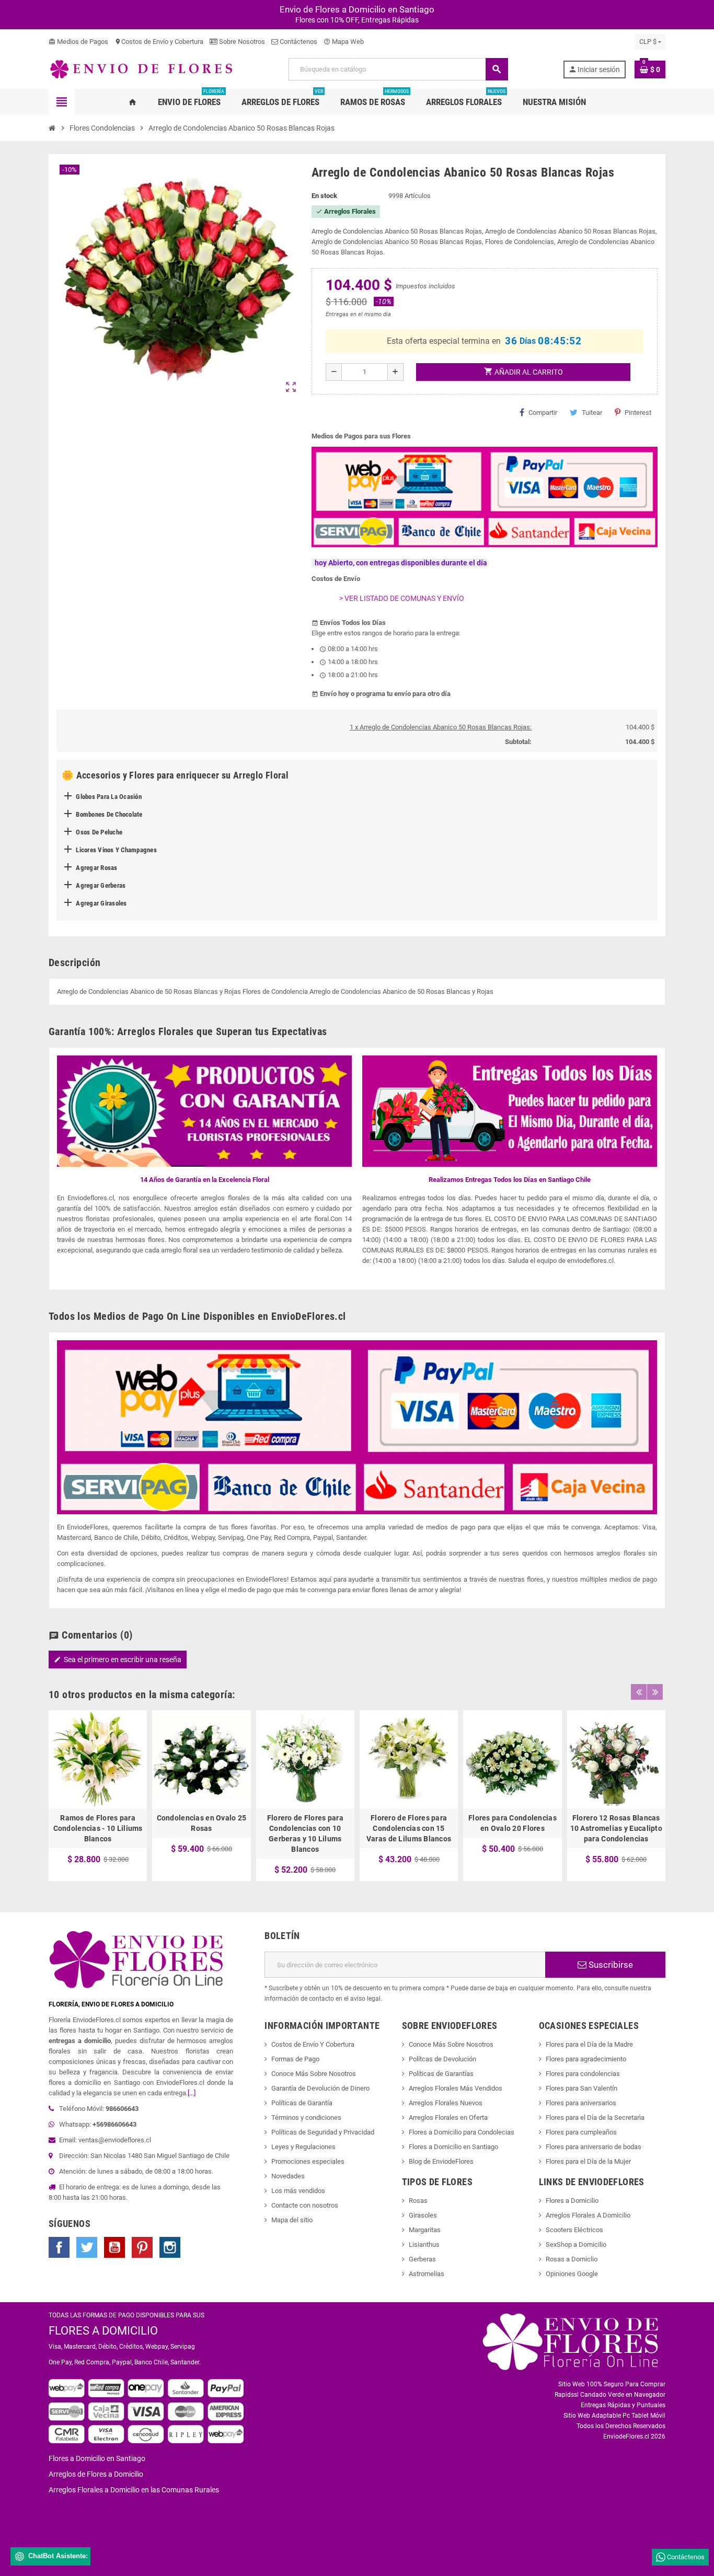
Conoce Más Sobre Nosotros (314, 2074)
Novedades (288, 2176)
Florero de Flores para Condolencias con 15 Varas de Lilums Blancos (409, 1828)
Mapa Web (344, 42)
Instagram (170, 2247)
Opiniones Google (572, 2274)
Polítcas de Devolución (442, 2059)
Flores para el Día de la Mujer (588, 2161)
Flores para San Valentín (581, 2088)
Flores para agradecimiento (586, 2059)
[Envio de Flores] (141, 69)
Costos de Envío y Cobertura (159, 42)
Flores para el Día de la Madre (589, 2044)
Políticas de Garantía (302, 2103)
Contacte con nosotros (305, 2205)
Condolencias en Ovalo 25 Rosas (202, 1823)
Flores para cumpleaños (581, 2132)
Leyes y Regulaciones (303, 2147)
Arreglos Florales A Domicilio (588, 2215)
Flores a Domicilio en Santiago (453, 2147)
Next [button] (655, 1692)
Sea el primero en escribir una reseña (118, 1660)
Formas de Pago (295, 2059)
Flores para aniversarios (581, 2103)
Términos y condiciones (306, 2117)
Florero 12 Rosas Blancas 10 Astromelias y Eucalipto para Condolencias (616, 1828)
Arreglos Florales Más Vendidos (456, 2088)
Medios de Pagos (78, 42)
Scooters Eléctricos (574, 2230)
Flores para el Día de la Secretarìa (595, 2117)
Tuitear (592, 413)
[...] (192, 2093)
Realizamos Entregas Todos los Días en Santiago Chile (510, 1180)
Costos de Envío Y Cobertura (313, 2044)
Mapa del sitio (292, 2220)
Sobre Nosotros (241, 42)
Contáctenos (298, 42)
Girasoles (423, 2215)
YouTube (114, 2247)
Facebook (59, 2247)
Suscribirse (610, 1965)
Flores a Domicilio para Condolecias (462, 2132)
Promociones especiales (308, 2161)
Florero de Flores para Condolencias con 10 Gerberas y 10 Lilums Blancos (305, 1834)
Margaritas (425, 2230)
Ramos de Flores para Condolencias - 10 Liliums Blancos (98, 1828)
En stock (324, 196)
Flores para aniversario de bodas (594, 2147)
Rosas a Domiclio (572, 2259)
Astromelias (427, 2274)
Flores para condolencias (583, 2074)
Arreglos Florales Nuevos (446, 2103)
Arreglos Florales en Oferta (448, 2117)
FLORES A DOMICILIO (103, 2331)
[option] (98, 1796)
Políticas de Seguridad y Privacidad (323, 2132)
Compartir (543, 413)
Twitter (87, 2247)
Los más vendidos (298, 2191)
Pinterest (638, 413)
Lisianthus (424, 2244)
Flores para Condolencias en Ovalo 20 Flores (513, 1823)
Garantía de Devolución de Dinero (320, 2088)
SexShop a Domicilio (576, 2244)
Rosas (418, 2201)
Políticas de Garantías (441, 2074)
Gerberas (422, 2259)
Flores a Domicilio (572, 2201)
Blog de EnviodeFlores (441, 2161)
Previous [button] (639, 1692)
